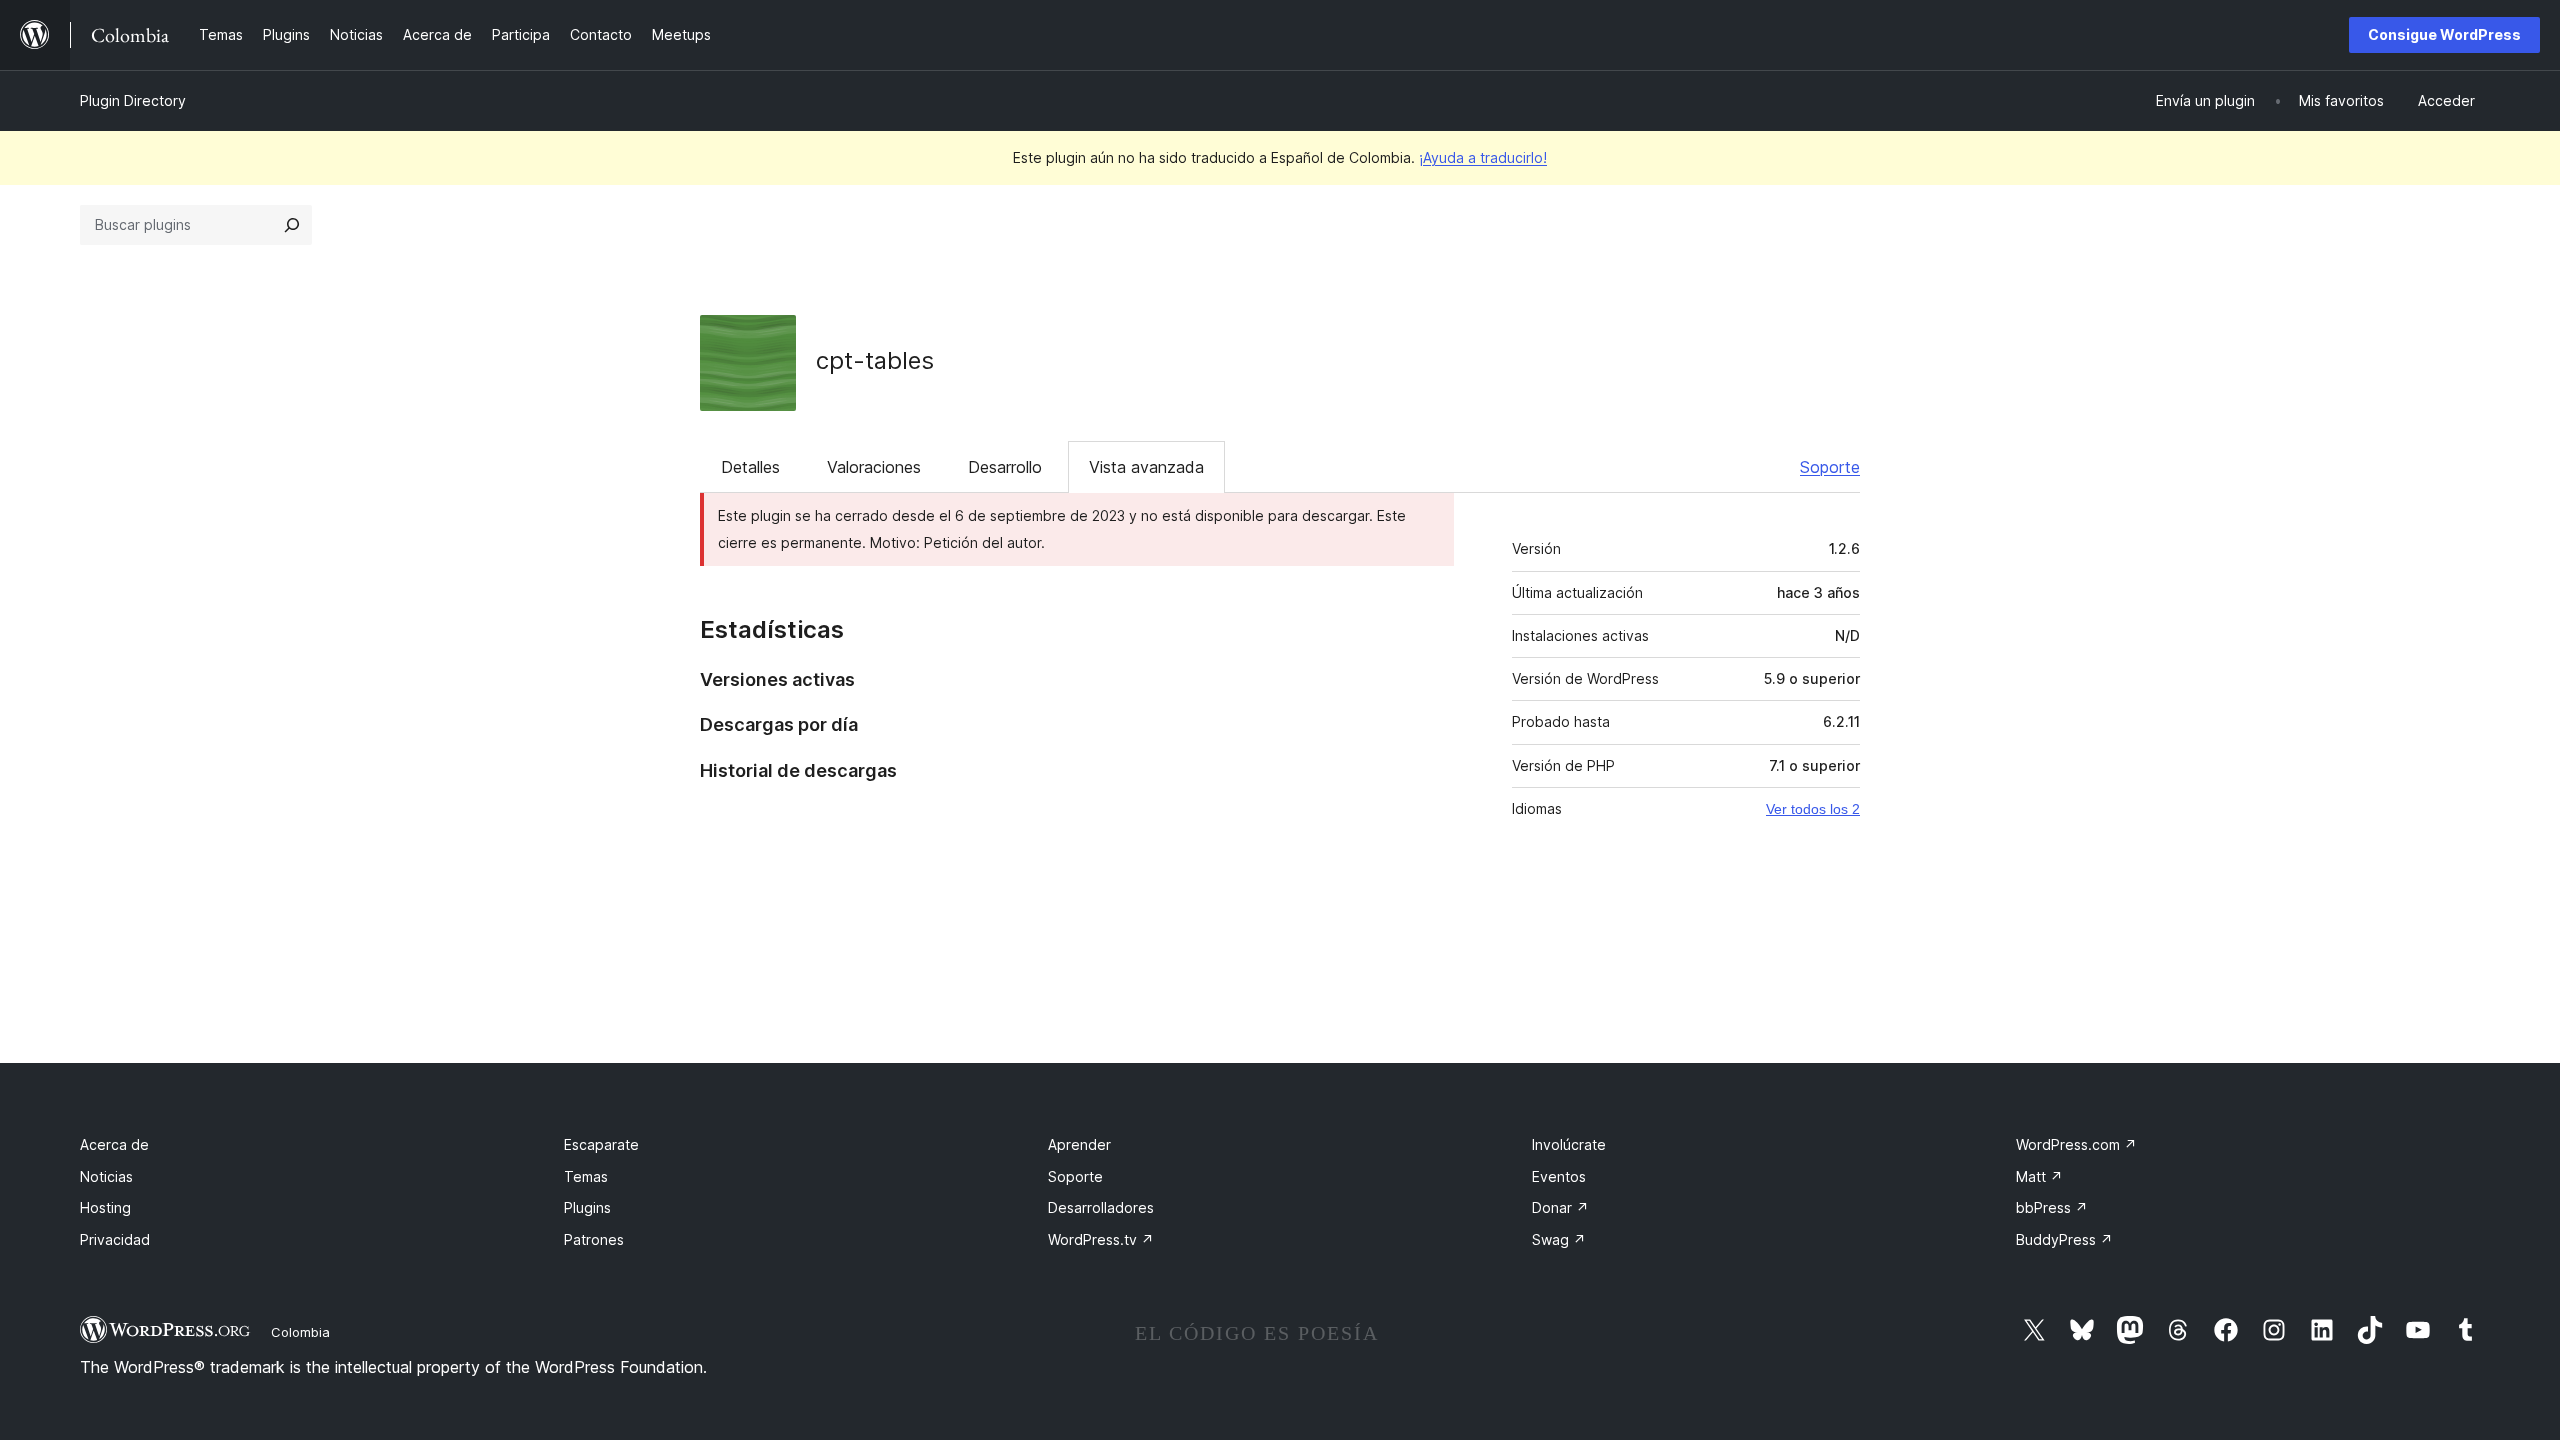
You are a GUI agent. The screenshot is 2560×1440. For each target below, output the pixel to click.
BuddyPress (2064, 1239)
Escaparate (601, 1144)
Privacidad (115, 1239)
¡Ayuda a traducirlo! (1483, 157)
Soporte (1830, 467)
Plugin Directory (133, 100)
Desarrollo (1005, 467)
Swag (1559, 1239)
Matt (2039, 1176)
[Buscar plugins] (292, 225)
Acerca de (114, 1144)
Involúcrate (1569, 1144)
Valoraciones (874, 467)
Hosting (105, 1207)
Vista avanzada (1146, 467)
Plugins (587, 1207)
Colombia (300, 1332)
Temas (586, 1176)
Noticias (106, 1176)
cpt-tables (875, 360)
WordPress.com (2076, 1144)
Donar (1560, 1207)
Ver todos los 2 (1813, 809)
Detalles (750, 467)
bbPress (2052, 1207)
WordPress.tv (1101, 1239)
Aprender (1079, 1144)
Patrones (594, 1239)
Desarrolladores (1101, 1207)
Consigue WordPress (2444, 34)
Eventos (1559, 1176)
